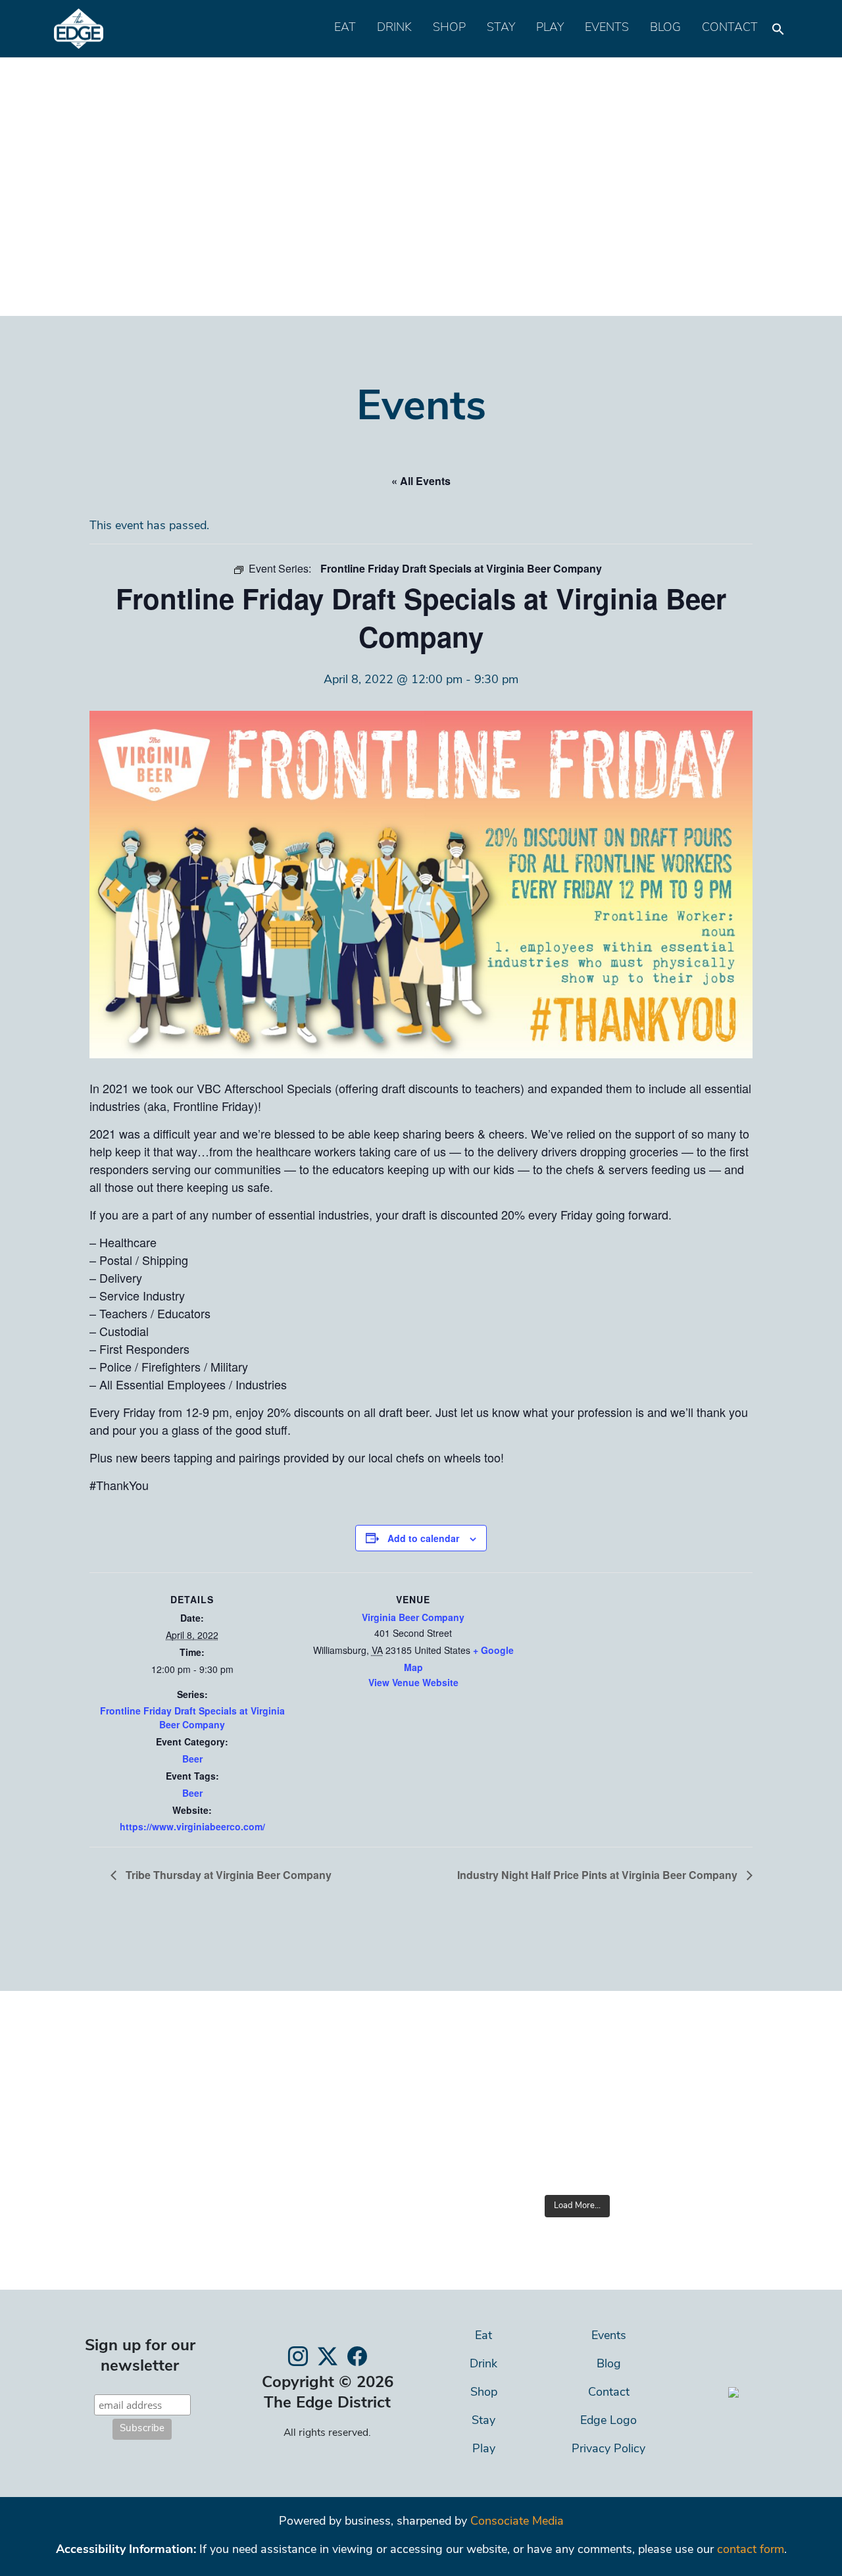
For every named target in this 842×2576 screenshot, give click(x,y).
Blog (665, 28)
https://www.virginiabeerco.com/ (192, 1826)
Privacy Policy (608, 2450)
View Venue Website (413, 1682)
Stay (501, 28)
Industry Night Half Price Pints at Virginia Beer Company (599, 1875)
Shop (449, 28)
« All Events (421, 481)
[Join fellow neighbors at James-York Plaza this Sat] (417, 2093)
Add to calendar (423, 1538)
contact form (751, 2550)
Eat (345, 28)
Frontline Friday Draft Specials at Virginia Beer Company (192, 1717)
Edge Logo (608, 2421)
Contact (730, 28)
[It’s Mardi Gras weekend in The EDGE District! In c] (524, 2093)
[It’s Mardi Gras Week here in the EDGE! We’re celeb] (631, 2093)
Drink (394, 28)
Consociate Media (517, 2522)
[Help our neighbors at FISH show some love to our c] (738, 2093)
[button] (778, 26)
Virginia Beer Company (413, 1617)
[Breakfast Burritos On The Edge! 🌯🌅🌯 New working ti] (631, 2156)
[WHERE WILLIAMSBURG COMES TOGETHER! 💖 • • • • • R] (738, 2156)
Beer (192, 1759)
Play (550, 28)
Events (607, 28)
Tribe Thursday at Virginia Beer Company (227, 1875)
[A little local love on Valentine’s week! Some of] (417, 2156)
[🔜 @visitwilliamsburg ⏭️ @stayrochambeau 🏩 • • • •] (524, 2156)
